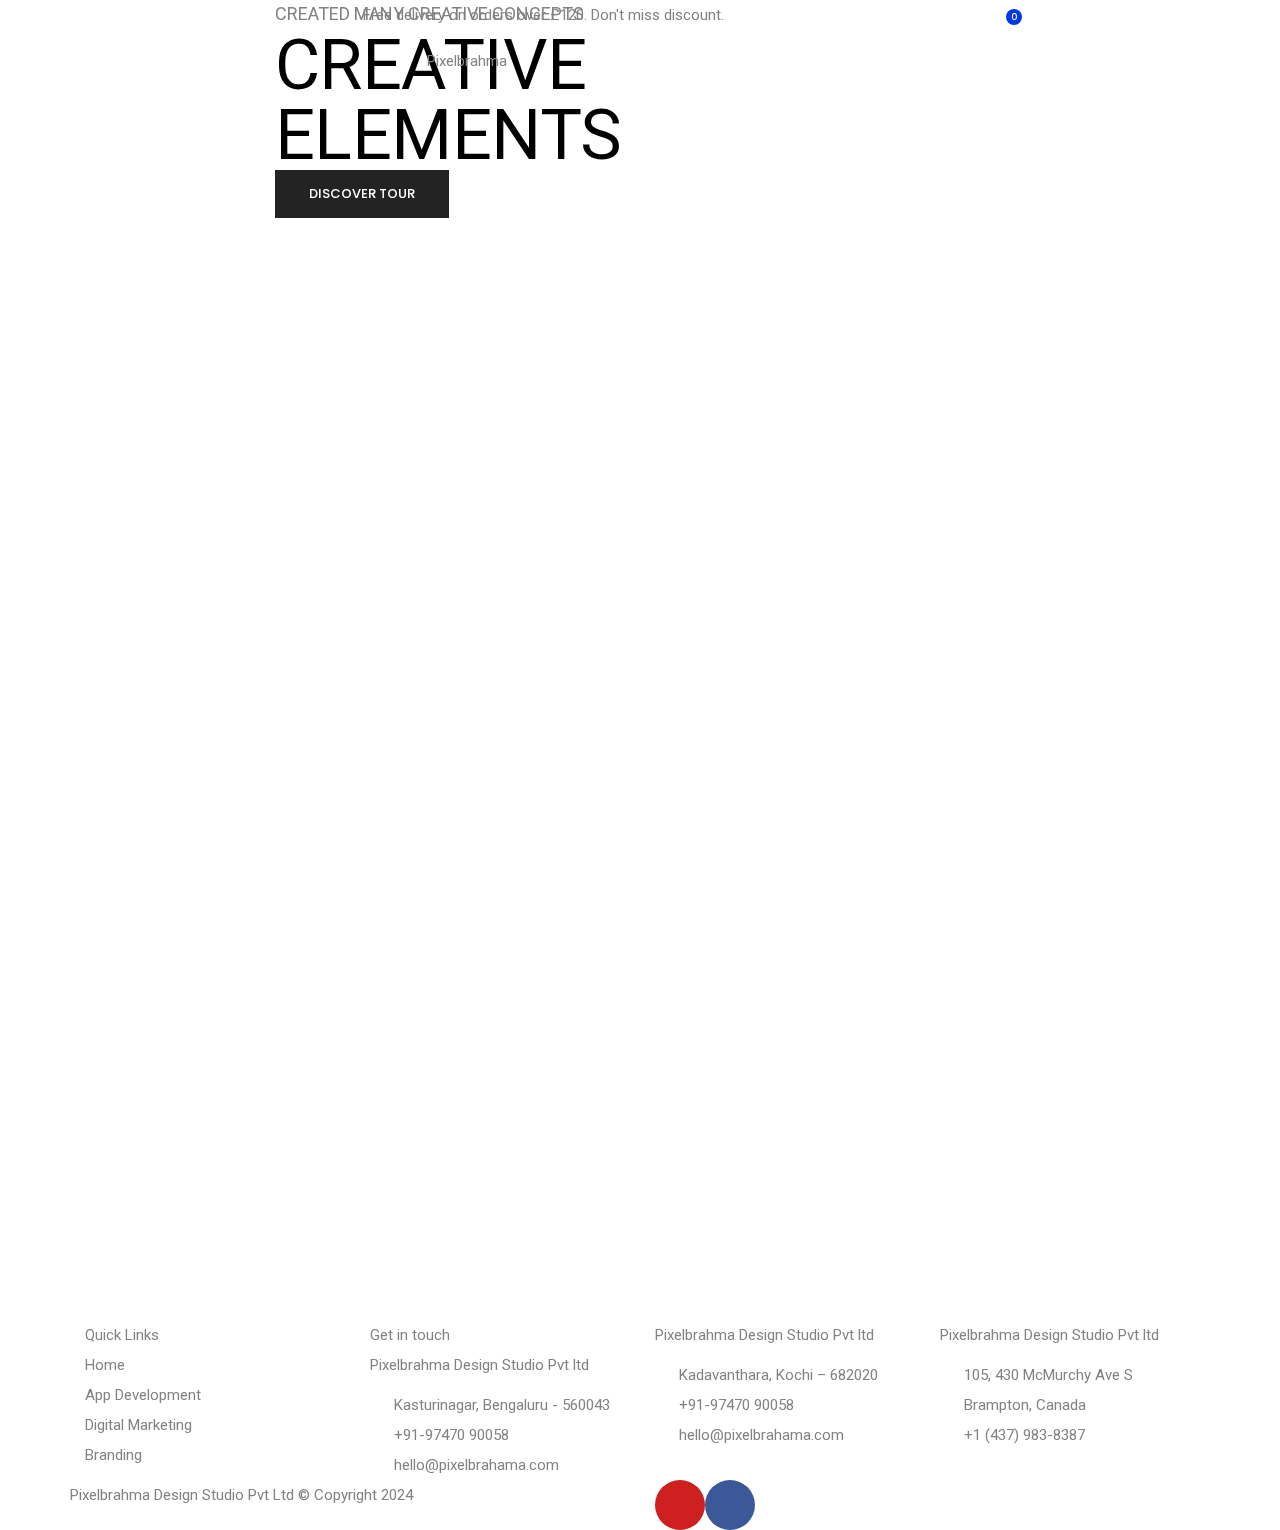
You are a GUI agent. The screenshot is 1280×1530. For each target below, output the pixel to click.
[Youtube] (680, 1505)
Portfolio (249, 86)
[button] (362, 194)
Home (39, 86)
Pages (139, 86)
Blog (1009, 86)
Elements (904, 86)
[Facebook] (730, 1505)
